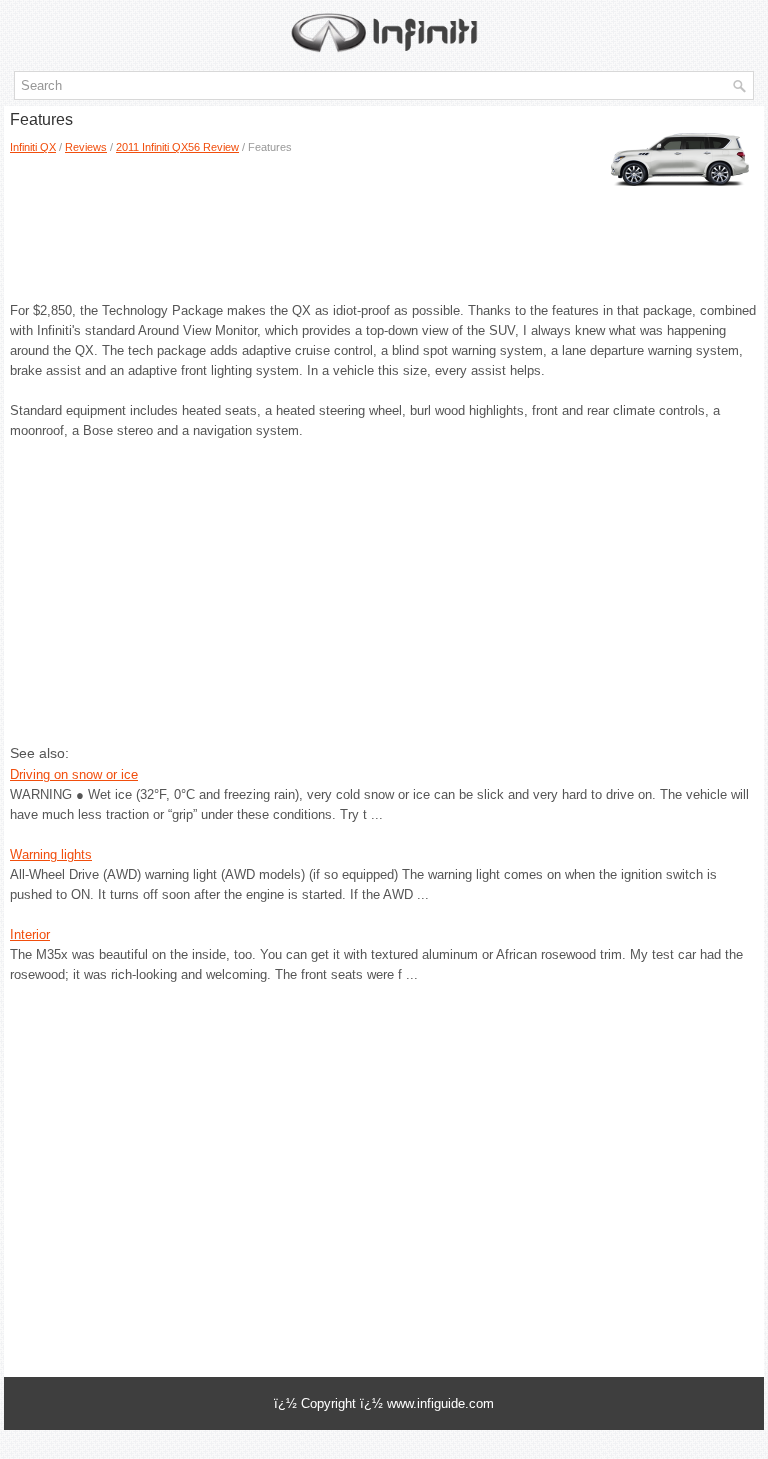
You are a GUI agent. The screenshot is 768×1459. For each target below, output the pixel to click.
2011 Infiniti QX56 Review (177, 147)
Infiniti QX (33, 147)
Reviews (86, 147)
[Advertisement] (151, 221)
